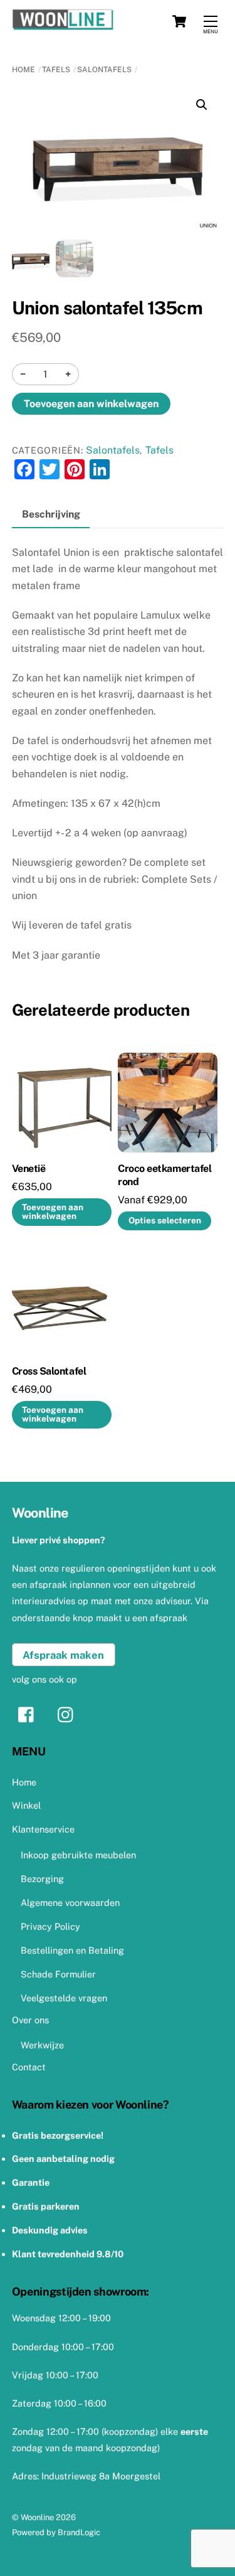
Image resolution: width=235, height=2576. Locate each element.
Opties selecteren (165, 1220)
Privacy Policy (50, 1926)
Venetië (29, 1168)
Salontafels (104, 70)
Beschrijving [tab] (51, 514)
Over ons (30, 2020)
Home (23, 70)
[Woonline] (115, 21)
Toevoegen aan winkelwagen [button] (53, 1211)
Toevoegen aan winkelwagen (91, 404)
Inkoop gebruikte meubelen (78, 1855)
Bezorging (42, 1879)
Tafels (56, 70)
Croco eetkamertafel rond (164, 1175)
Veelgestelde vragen (64, 1998)
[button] (202, 105)
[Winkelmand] (179, 21)
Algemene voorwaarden (70, 1903)
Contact (29, 2067)
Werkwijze (42, 2045)
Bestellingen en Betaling (72, 1950)
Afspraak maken (63, 1655)
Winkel (26, 1805)
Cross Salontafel (49, 1371)
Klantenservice (43, 1829)
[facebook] (29, 1714)
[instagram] (69, 1714)
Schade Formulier (58, 1974)
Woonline (37, 2517)
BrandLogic (79, 2532)
